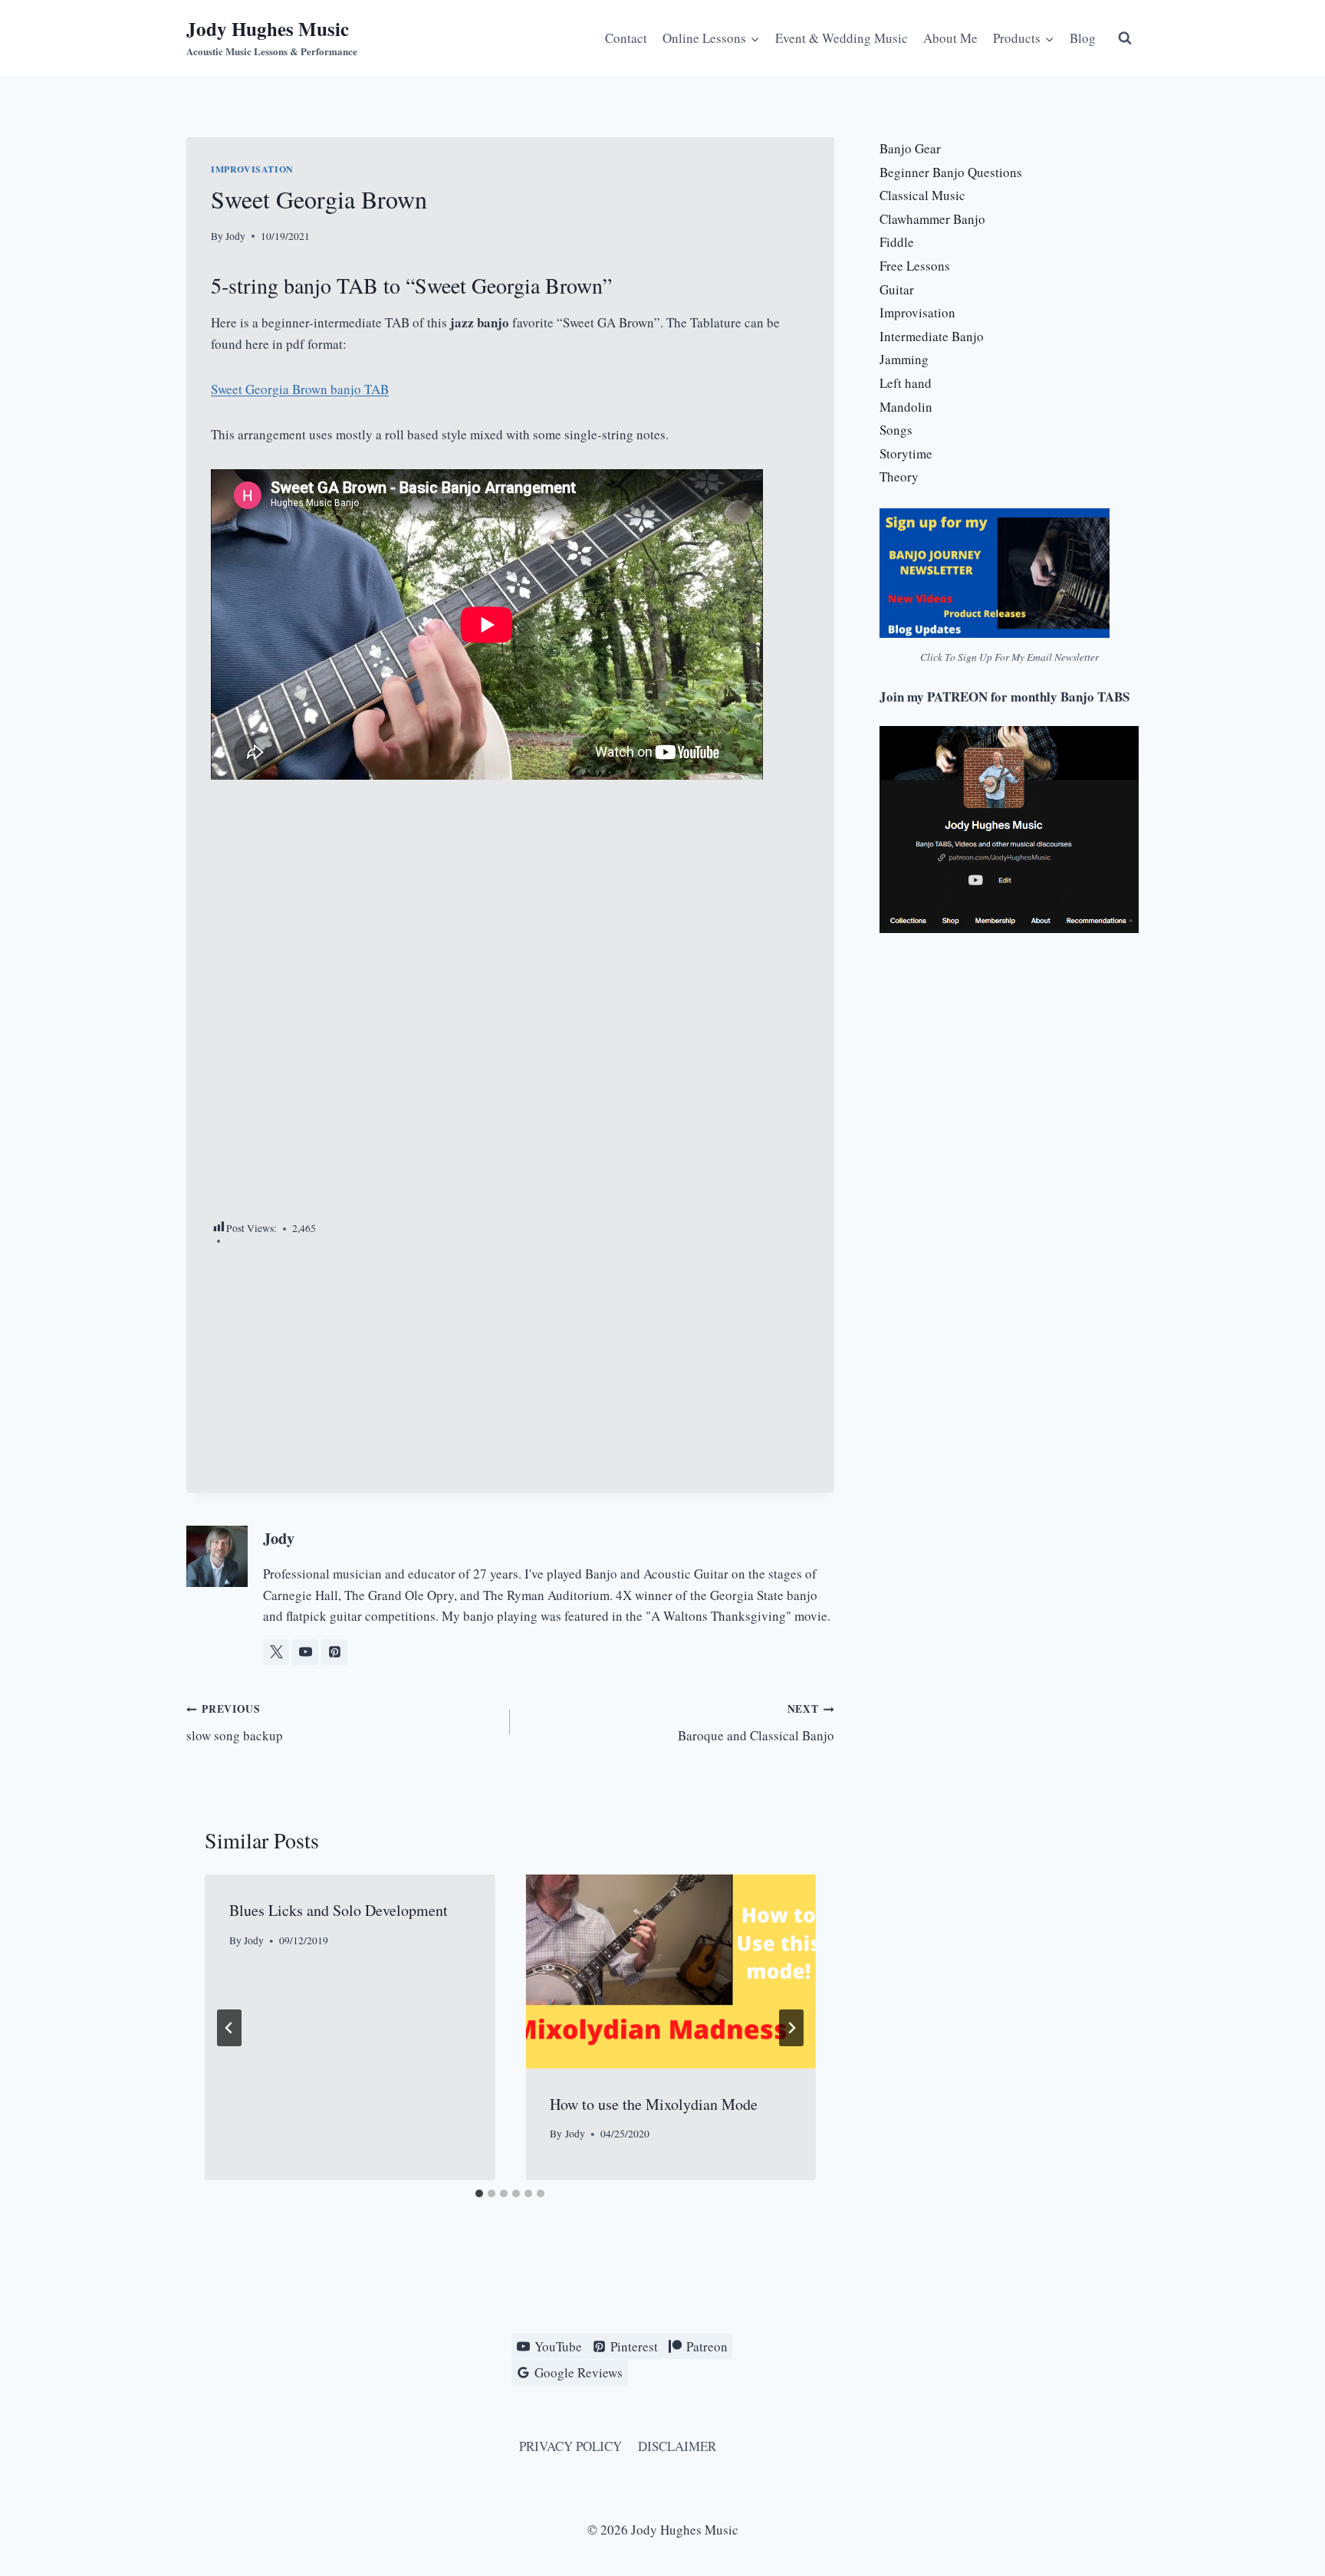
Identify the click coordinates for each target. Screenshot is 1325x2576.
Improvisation (252, 169)
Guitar (897, 289)
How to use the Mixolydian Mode (654, 2104)
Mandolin (906, 407)
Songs (896, 430)
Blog (1083, 38)
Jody (235, 236)
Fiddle (897, 242)
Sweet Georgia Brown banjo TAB (300, 389)
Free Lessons (915, 266)
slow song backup (235, 1723)
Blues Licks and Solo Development (339, 1910)
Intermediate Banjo (932, 336)
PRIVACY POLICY (570, 2446)
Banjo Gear (910, 148)
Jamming (904, 359)
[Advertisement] (510, 1010)
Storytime (906, 453)
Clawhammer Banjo (932, 219)
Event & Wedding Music (842, 38)
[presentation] (670, 1971)
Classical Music (922, 195)
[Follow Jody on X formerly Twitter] (276, 1652)
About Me (950, 38)
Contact (626, 38)
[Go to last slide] (229, 2028)
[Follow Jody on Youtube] (305, 1652)
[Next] (791, 2028)
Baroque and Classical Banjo (756, 1723)
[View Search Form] (1125, 38)
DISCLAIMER (677, 2446)
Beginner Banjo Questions (951, 172)
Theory (899, 476)
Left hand (906, 383)
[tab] (479, 2193)
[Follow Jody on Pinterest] (334, 1652)
